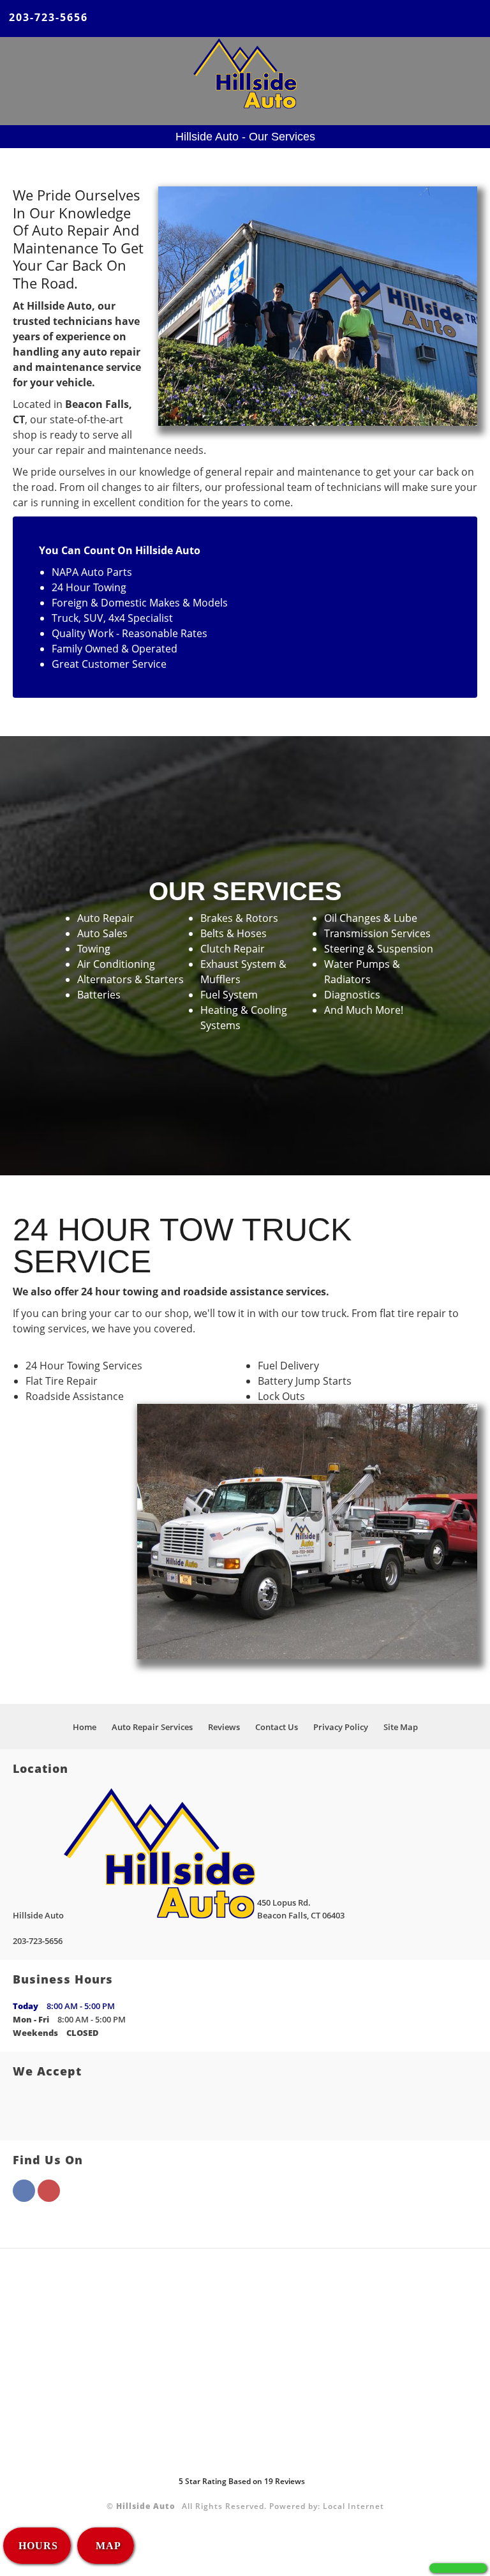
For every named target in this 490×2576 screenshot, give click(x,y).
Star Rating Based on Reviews (242, 2481)
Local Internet (353, 2506)
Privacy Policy (341, 1727)
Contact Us (277, 1727)
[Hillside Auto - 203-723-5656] (458, 2568)
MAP (107, 2546)
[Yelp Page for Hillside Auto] (49, 2198)
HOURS (38, 2546)
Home (85, 1727)
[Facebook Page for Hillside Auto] (24, 2198)
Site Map (401, 1727)
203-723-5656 (48, 17)
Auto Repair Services (152, 1727)
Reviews (224, 1727)
